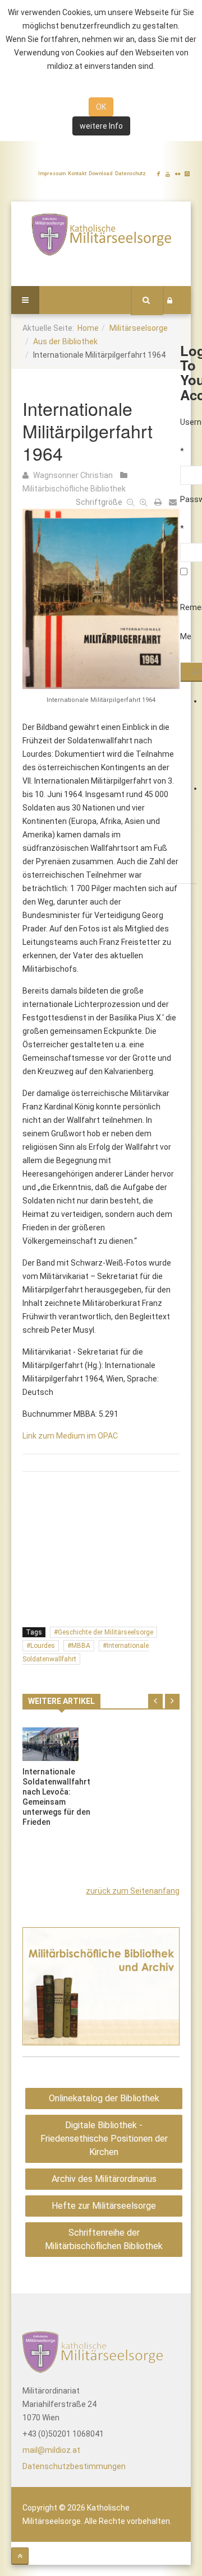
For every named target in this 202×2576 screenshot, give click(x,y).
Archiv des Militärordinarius (104, 2179)
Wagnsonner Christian (73, 475)
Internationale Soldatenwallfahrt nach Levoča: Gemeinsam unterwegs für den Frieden (56, 1797)
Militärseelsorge (139, 328)
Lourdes (43, 1646)
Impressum (52, 174)
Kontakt (77, 174)
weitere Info (101, 126)
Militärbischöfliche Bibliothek (74, 489)
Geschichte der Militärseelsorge (105, 1632)
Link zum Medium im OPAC (70, 1436)
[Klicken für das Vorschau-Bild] (101, 597)
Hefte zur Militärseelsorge (104, 2206)
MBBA (81, 1646)
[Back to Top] (20, 2556)
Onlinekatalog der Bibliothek (104, 2098)
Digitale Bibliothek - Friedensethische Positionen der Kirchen (104, 2139)
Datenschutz (130, 174)
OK (101, 107)
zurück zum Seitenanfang (133, 1891)
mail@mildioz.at (51, 2450)
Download (101, 174)
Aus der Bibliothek (65, 341)
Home (88, 328)
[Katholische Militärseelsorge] (101, 234)
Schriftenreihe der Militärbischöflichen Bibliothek (104, 2239)
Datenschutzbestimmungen (74, 2466)
